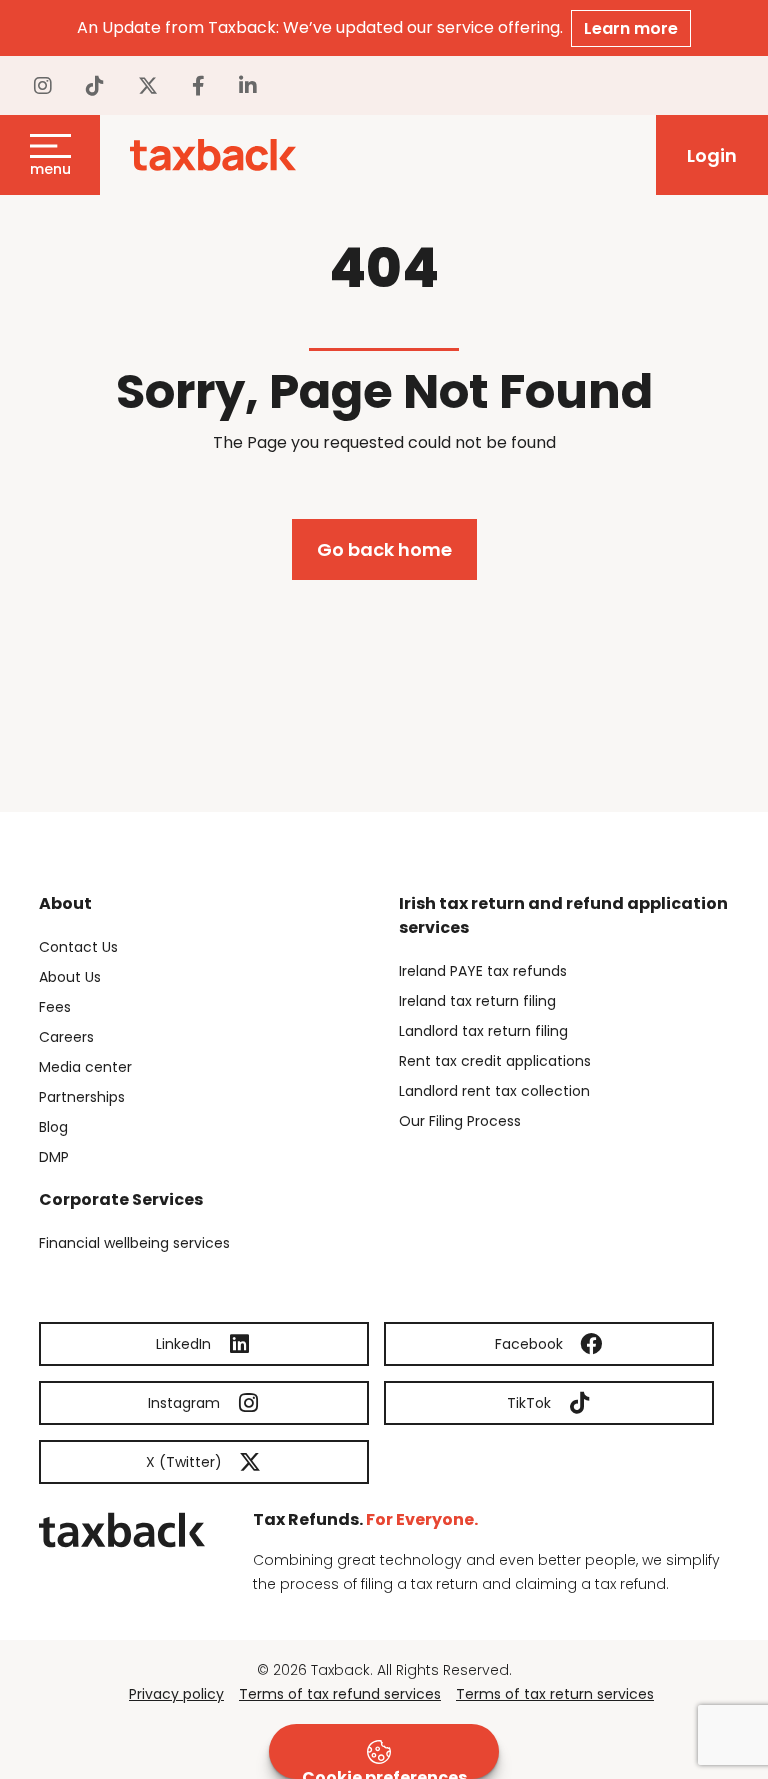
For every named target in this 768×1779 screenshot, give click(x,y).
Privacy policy (176, 1694)
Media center (85, 1067)
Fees (55, 1007)
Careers (66, 1037)
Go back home (384, 549)
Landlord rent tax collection (494, 1091)
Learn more (631, 28)
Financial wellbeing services (134, 1243)
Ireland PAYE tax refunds (483, 971)
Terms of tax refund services (340, 1694)
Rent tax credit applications (495, 1061)
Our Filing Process (460, 1121)
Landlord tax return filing (483, 1031)
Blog (53, 1127)
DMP (54, 1157)
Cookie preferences (384, 1772)
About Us (70, 977)
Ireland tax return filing (477, 1001)
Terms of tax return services (555, 1694)
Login (712, 155)
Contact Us (78, 947)
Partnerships (82, 1097)
